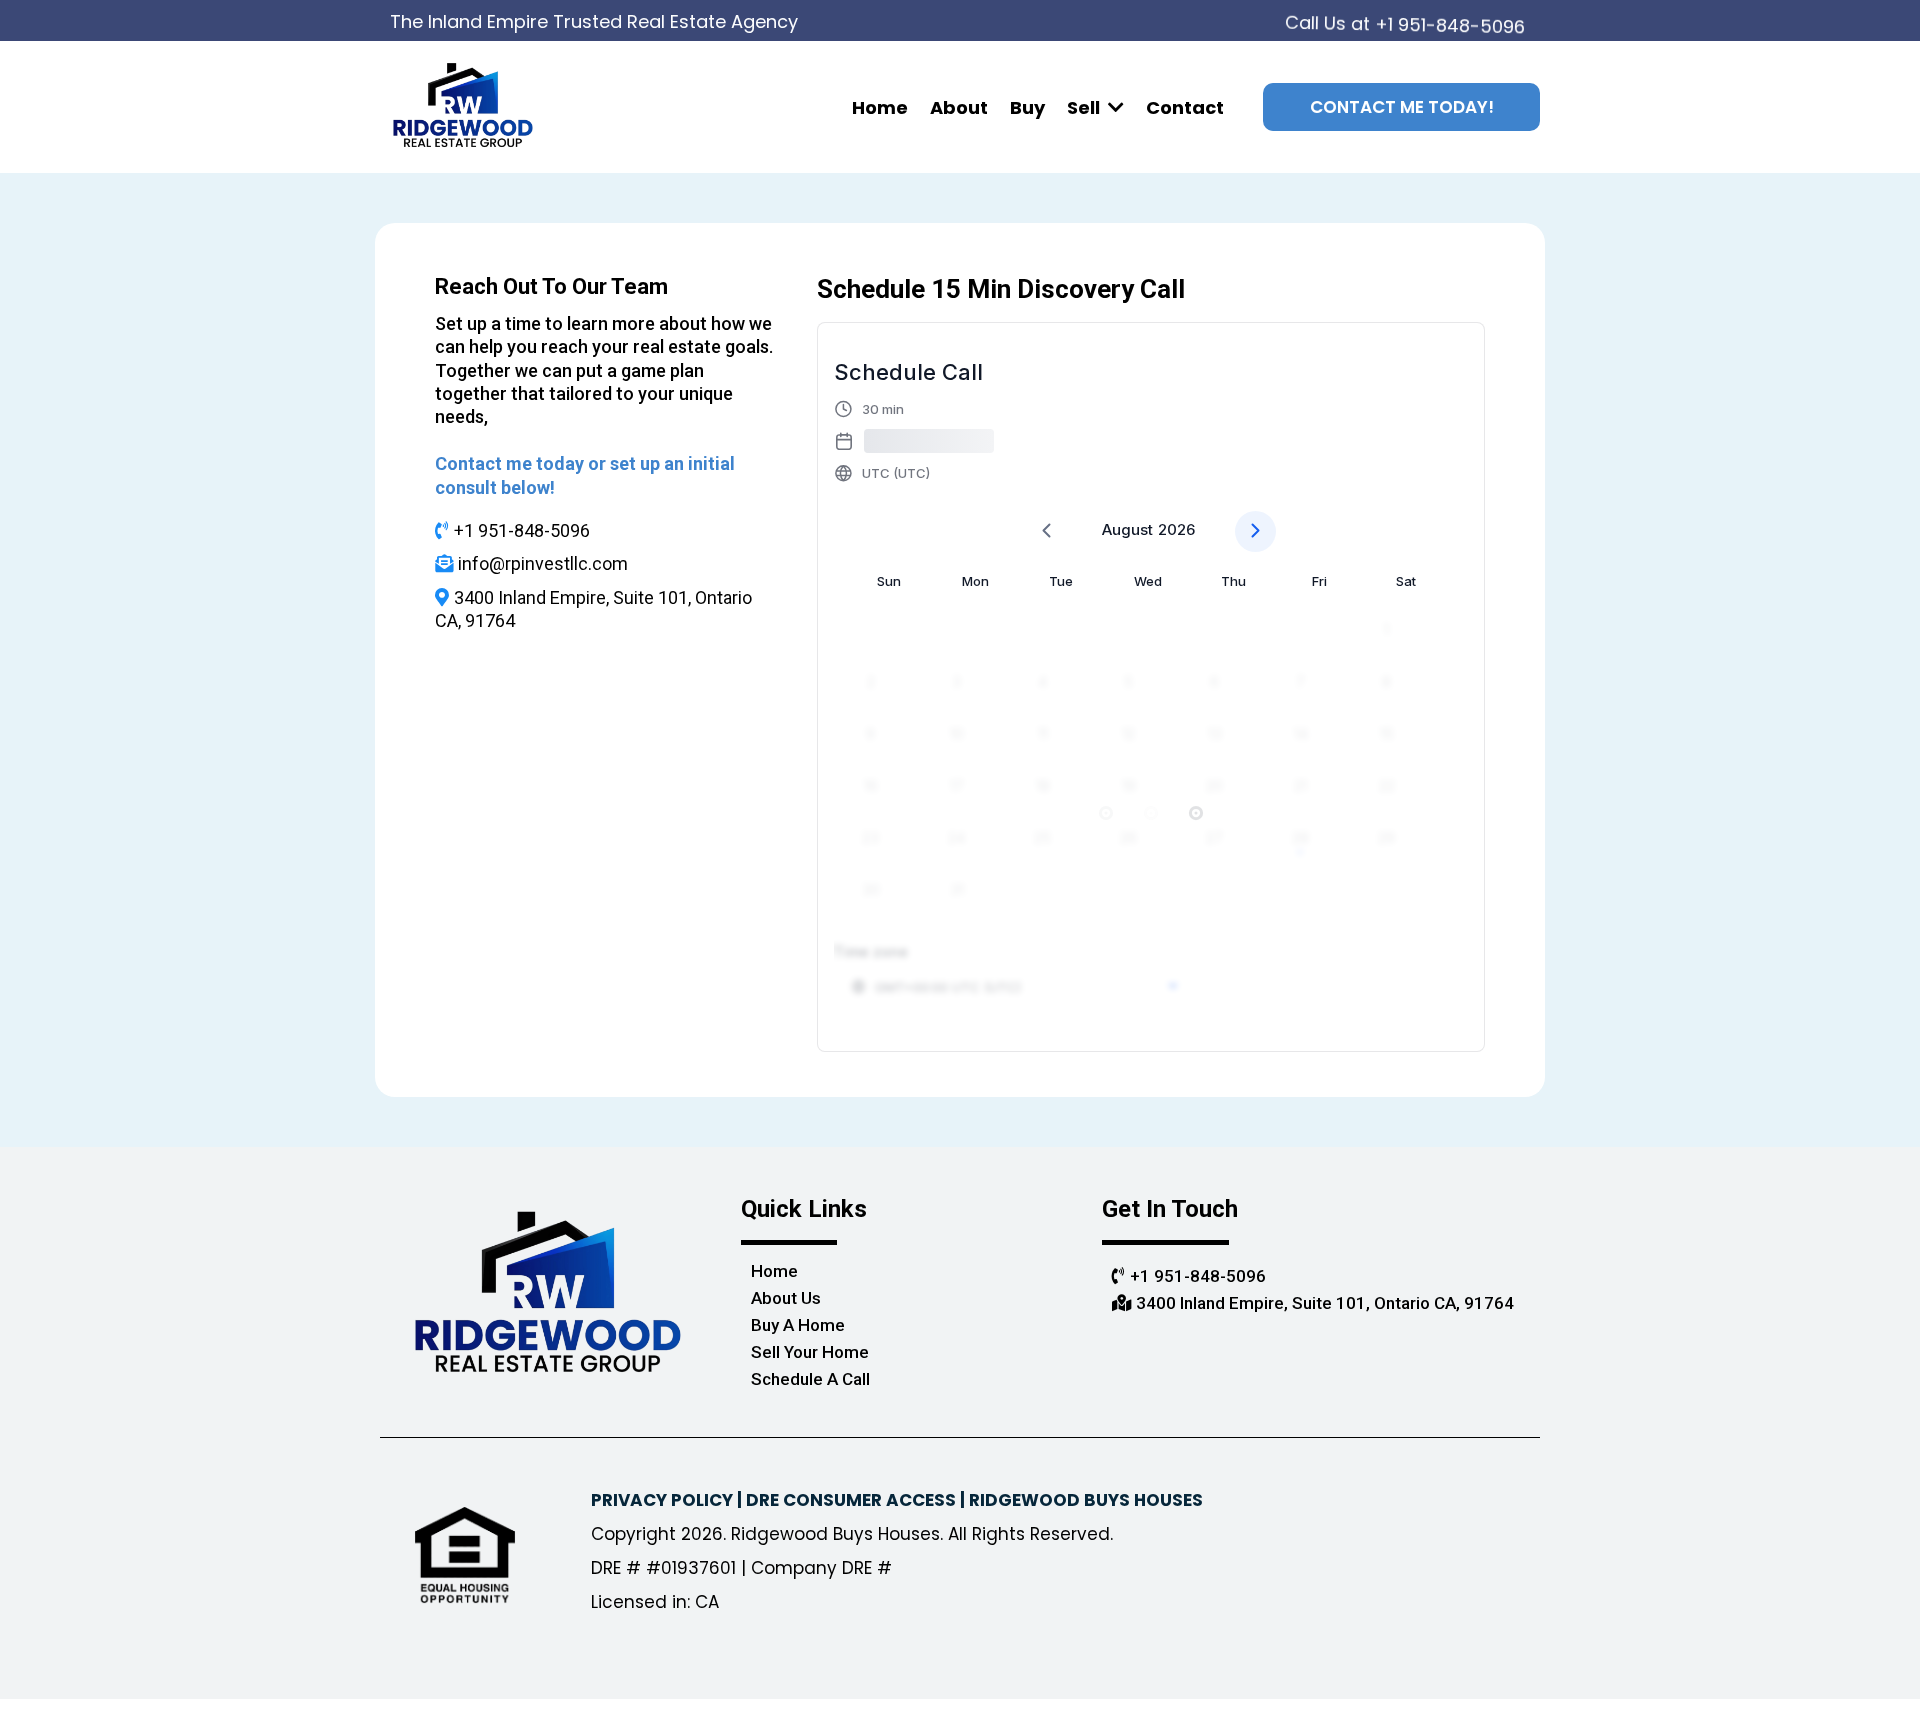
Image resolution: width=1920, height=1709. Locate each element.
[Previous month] (1046, 531)
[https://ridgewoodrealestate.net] (463, 105)
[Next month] (1255, 531)
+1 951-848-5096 (1450, 17)
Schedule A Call (810, 1379)
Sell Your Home (810, 1352)
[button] (1114, 107)
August (1127, 529)
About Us (786, 1298)
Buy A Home (798, 1325)
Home (774, 1271)
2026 (1176, 529)
